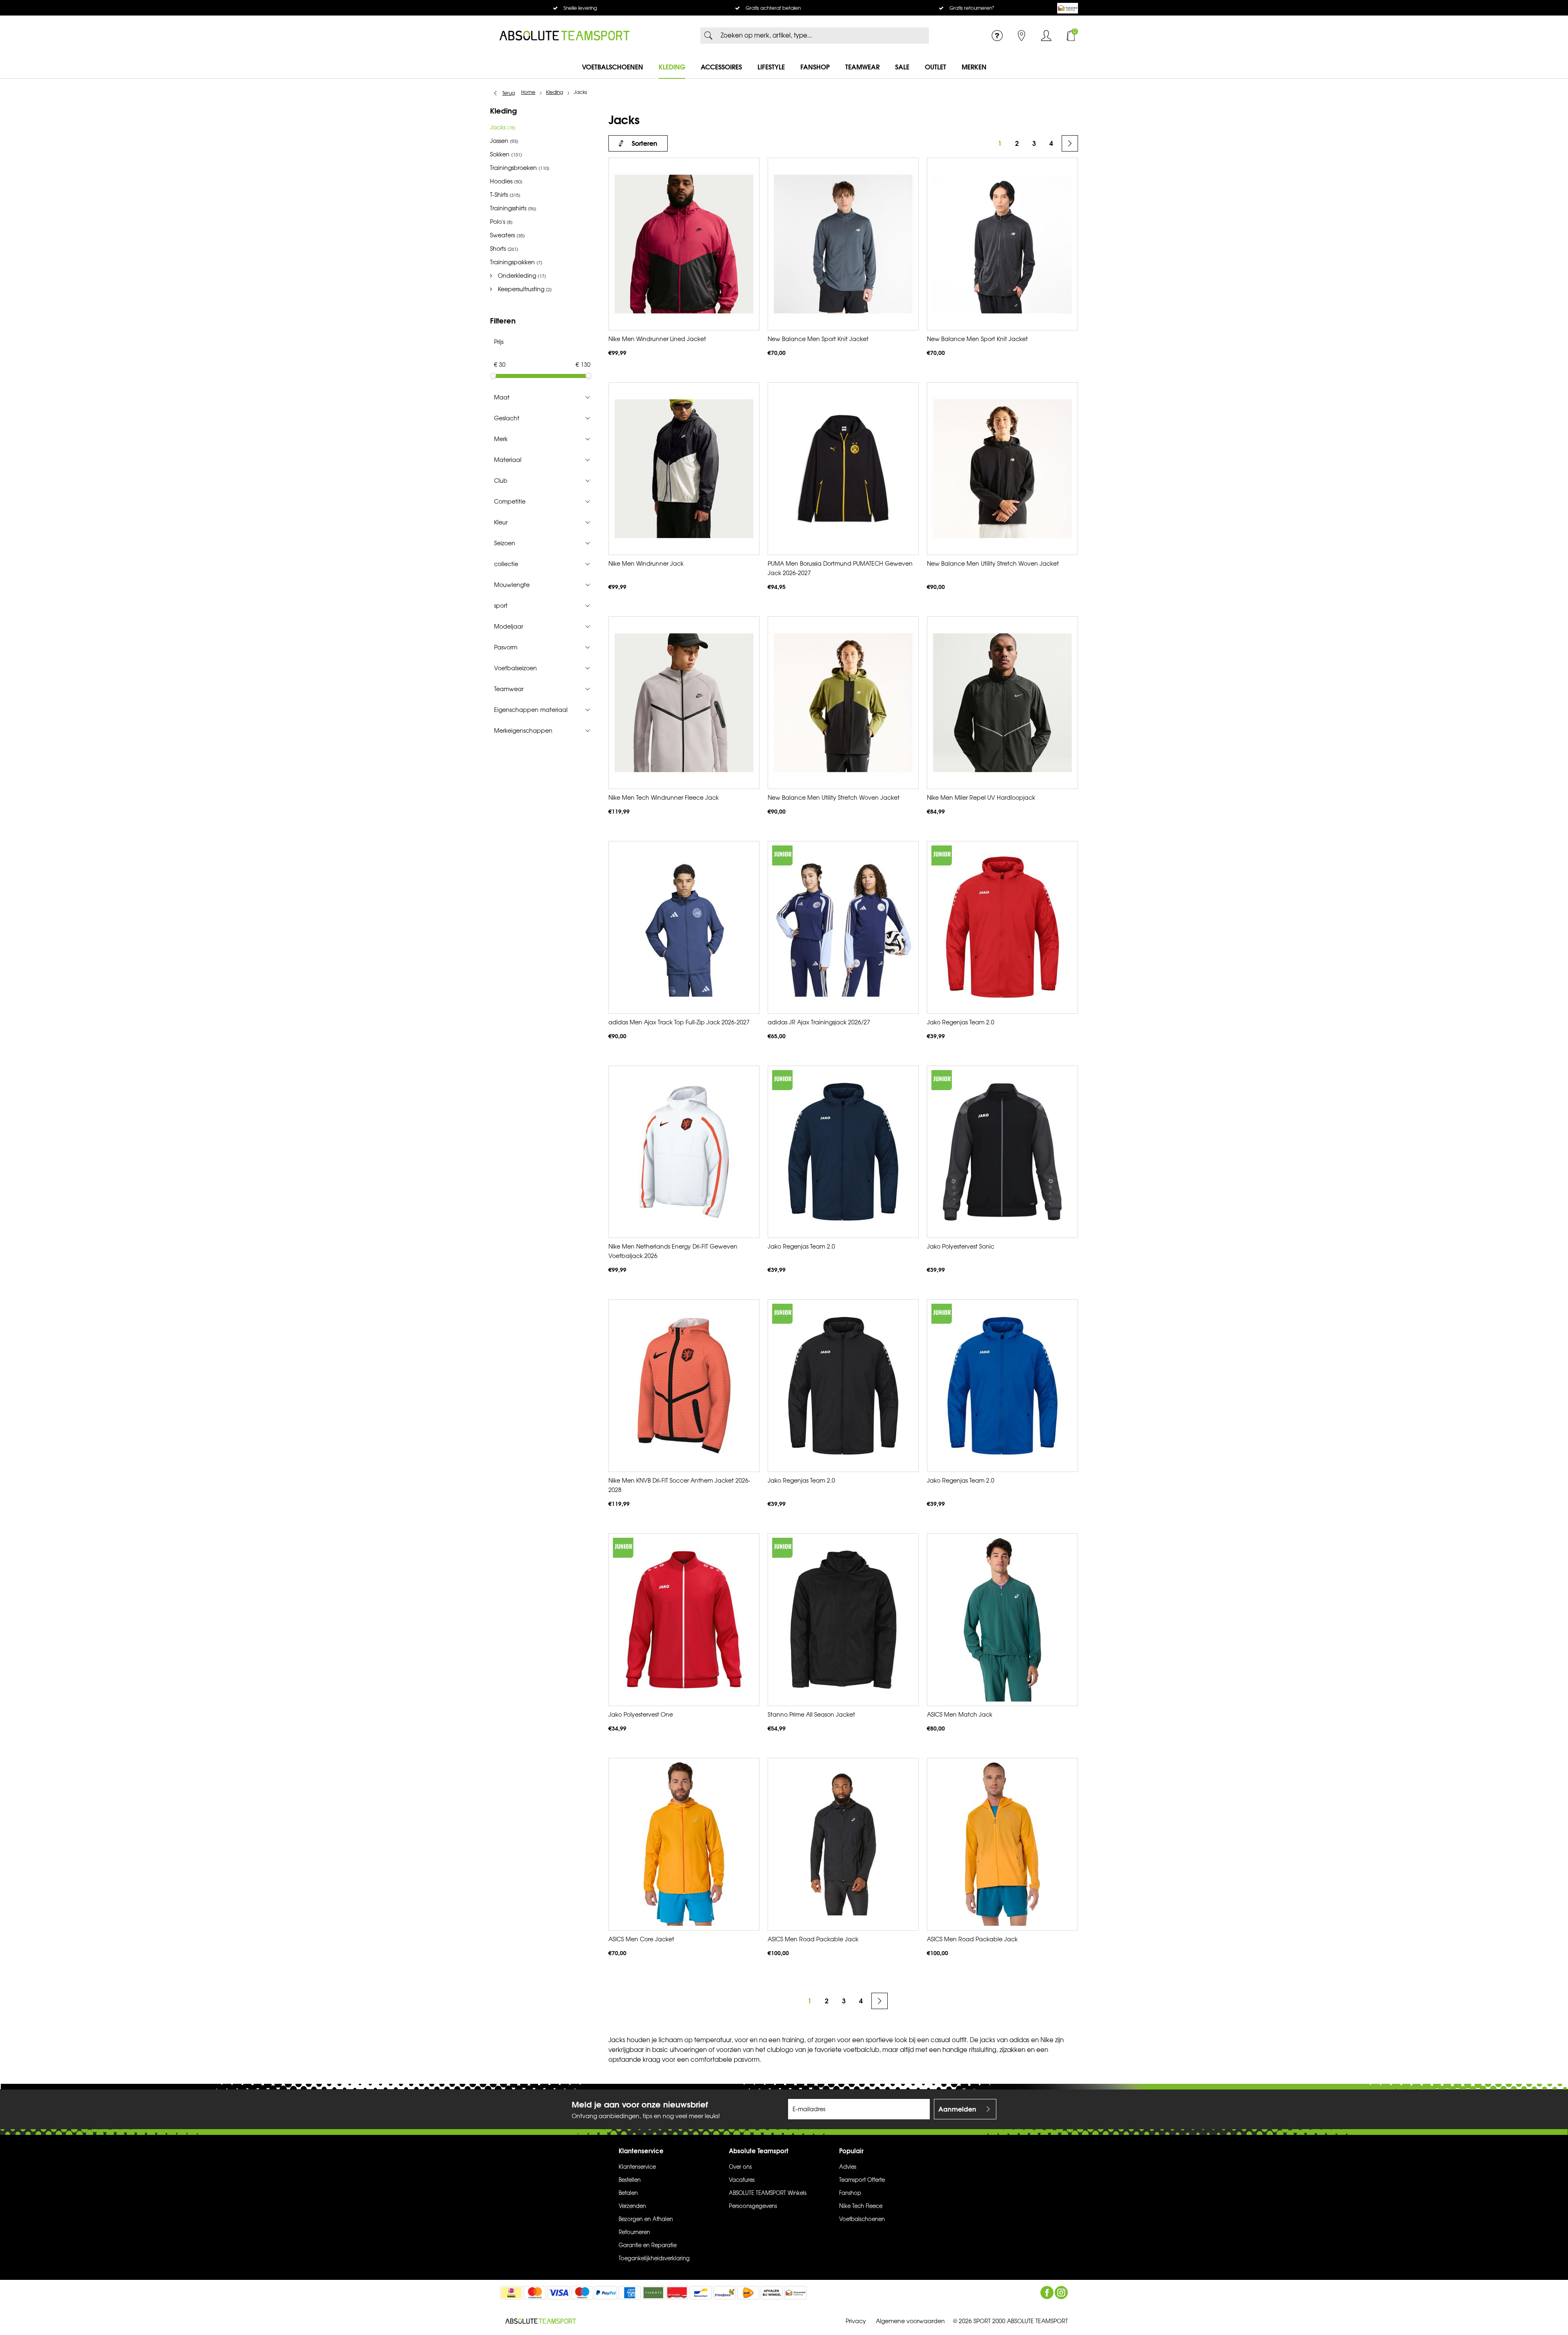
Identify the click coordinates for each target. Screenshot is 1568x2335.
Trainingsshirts (513, 209)
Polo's (501, 222)
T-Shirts (505, 195)
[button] (542, 397)
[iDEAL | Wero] (511, 2293)
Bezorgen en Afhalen (646, 2219)
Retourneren (634, 2232)
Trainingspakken (516, 262)
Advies (848, 2167)
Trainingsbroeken (520, 168)
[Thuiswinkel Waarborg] (1068, 8)
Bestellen (630, 2180)
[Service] (997, 36)
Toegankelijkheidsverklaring (654, 2259)
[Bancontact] (701, 2293)
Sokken (506, 155)
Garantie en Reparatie (648, 2246)
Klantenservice (637, 2167)
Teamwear (862, 67)
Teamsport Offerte (862, 2180)
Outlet (935, 67)
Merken (974, 67)
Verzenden (632, 2206)
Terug (509, 93)
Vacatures (742, 2180)
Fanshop (815, 67)
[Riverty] (653, 2293)
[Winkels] (1022, 36)
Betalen (628, 2193)
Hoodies (506, 182)
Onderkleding (521, 276)
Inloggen (1046, 36)
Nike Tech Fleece (861, 2206)
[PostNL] (748, 2293)
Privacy (856, 2321)
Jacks (503, 128)
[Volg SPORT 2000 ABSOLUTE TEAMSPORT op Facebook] (1047, 2293)
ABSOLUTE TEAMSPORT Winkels (768, 2193)
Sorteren (645, 143)
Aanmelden (957, 2109)
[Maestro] (582, 2293)
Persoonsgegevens (753, 2206)
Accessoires (721, 67)
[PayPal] (606, 2293)
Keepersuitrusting (524, 289)
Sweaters (507, 235)
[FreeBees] (724, 2293)
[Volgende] (1070, 143)
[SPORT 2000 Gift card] (677, 2293)
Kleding (672, 67)
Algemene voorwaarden (910, 2321)
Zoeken (708, 36)
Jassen (504, 141)
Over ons (740, 2167)
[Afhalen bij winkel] (772, 2293)
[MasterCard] (535, 2293)
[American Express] (630, 2293)
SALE (902, 67)
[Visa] (559, 2293)
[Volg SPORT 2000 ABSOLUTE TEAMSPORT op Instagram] (1061, 2293)
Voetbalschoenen (612, 67)
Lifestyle (771, 67)
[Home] (565, 36)
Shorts (504, 249)
